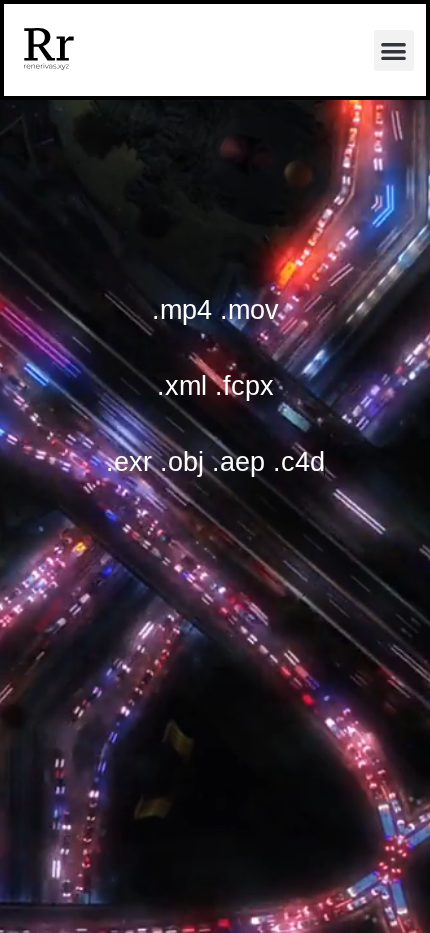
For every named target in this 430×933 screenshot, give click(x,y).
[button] (394, 50)
